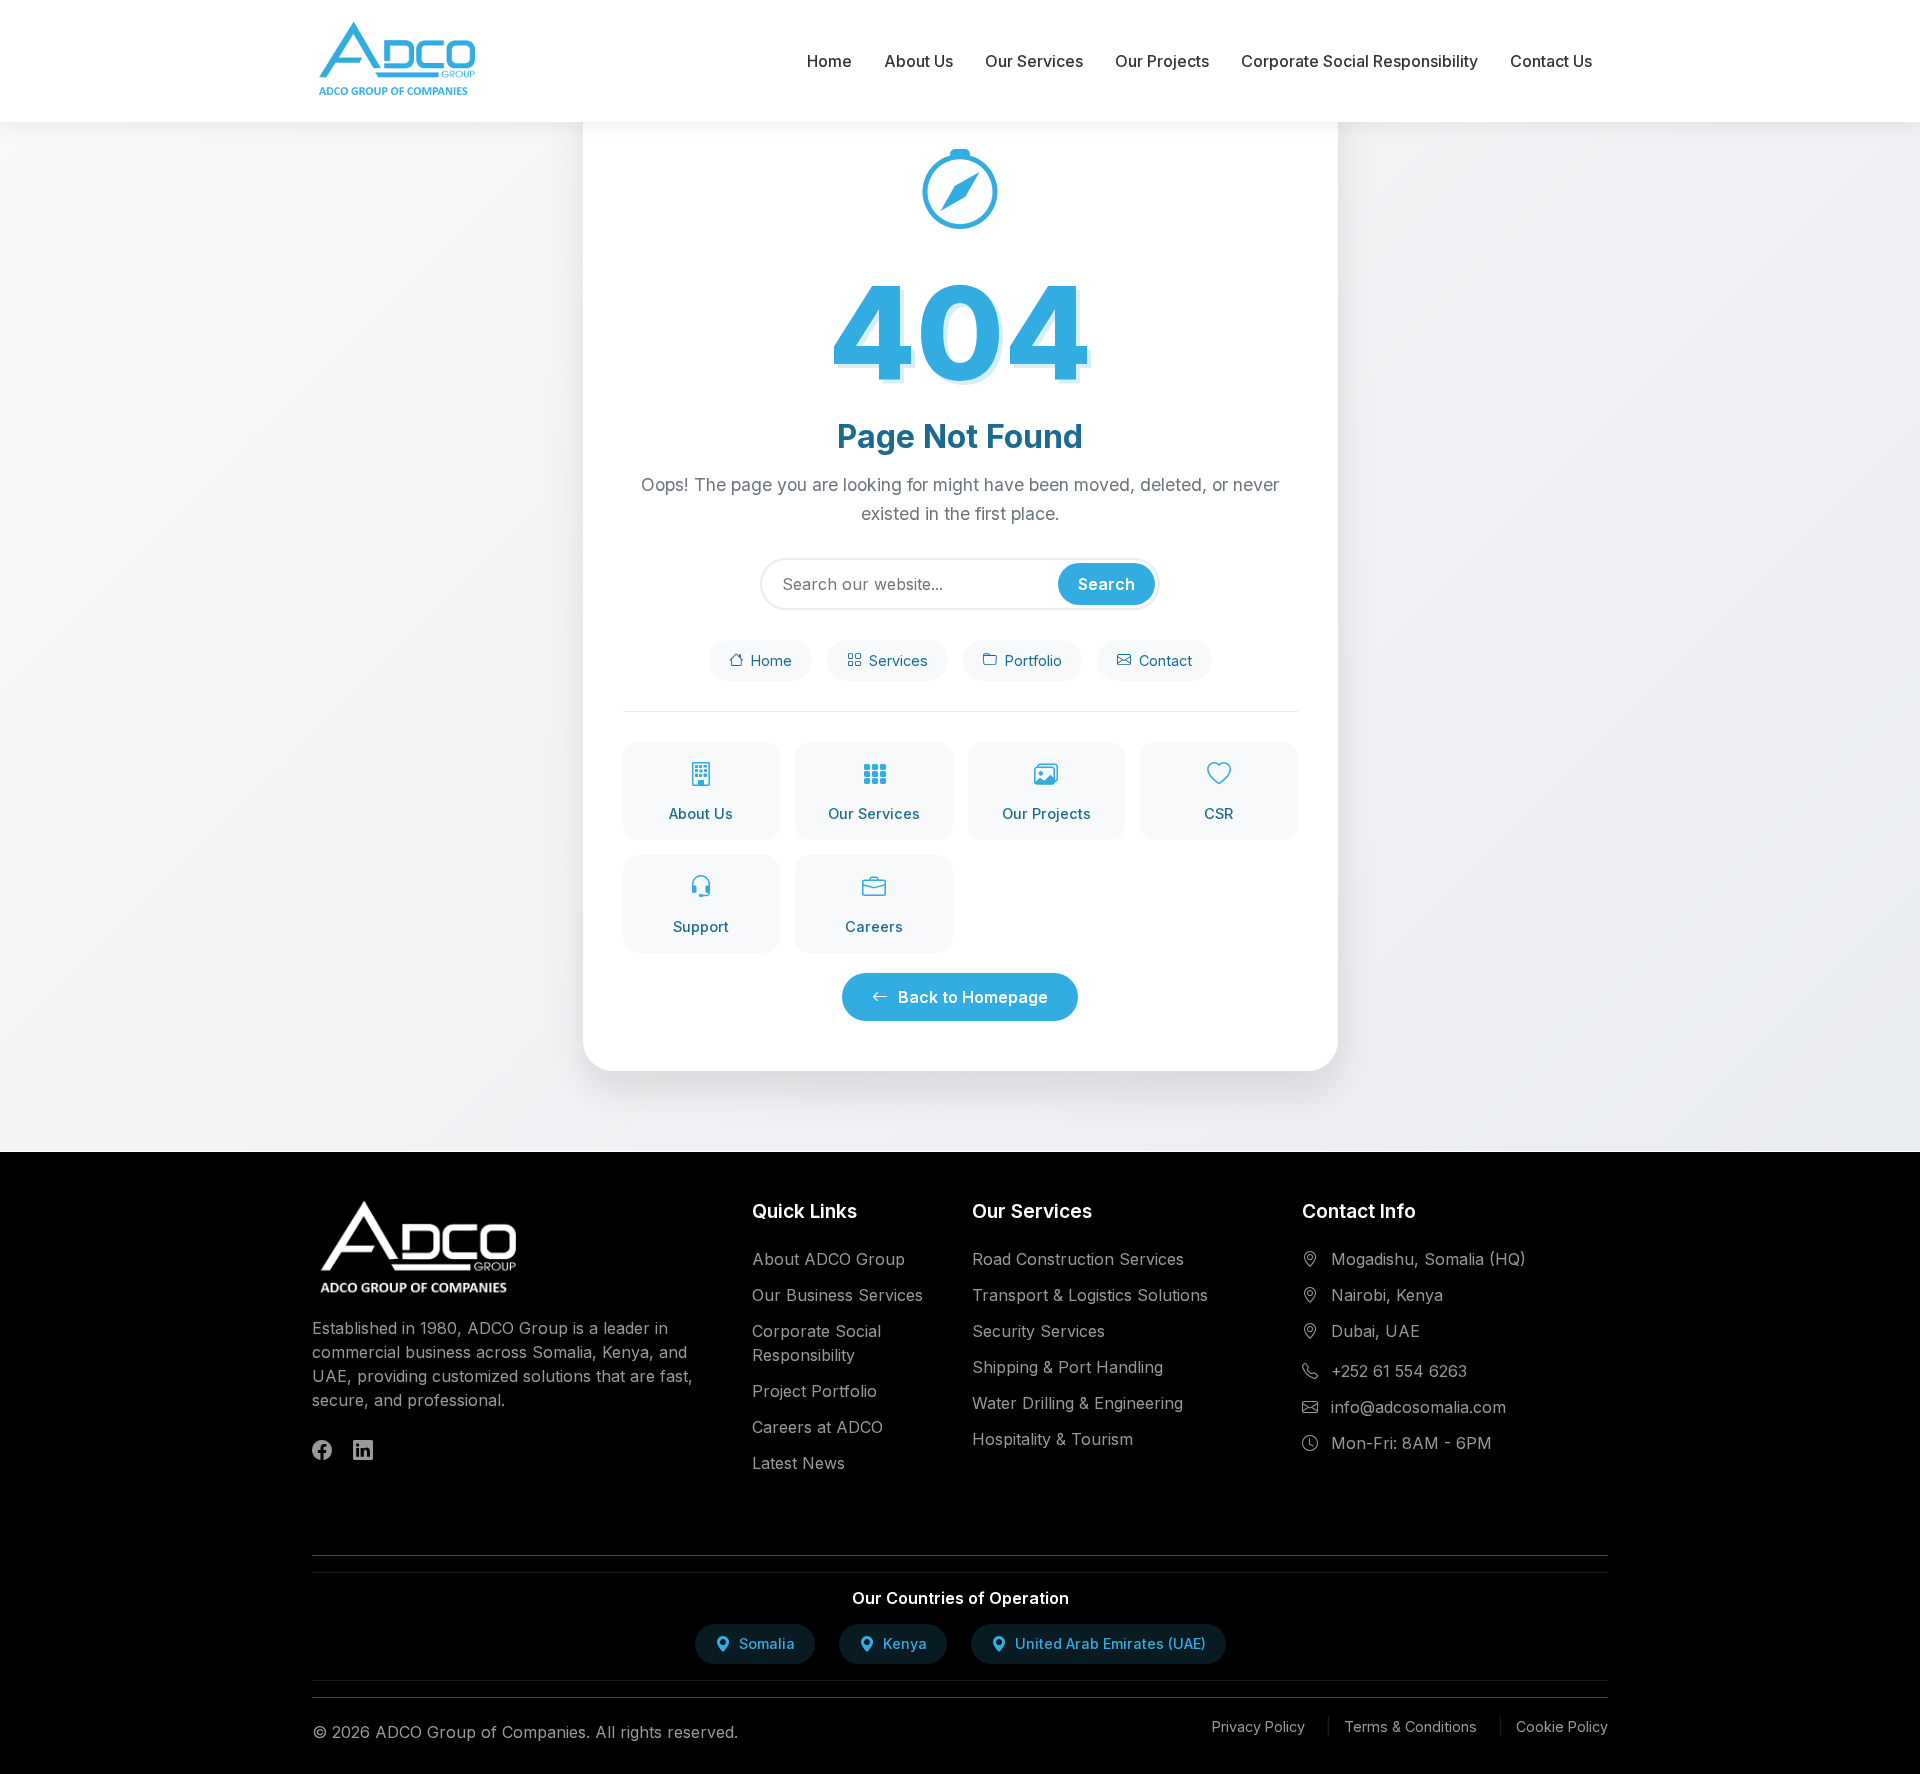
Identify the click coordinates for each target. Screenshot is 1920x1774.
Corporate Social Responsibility (1359, 61)
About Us (918, 61)
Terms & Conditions (1410, 1726)
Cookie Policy (1562, 1726)
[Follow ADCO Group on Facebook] (322, 1451)
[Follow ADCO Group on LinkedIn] (363, 1451)
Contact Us (1551, 61)
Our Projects (1162, 61)
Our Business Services (837, 1295)
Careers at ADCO (817, 1427)
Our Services (1034, 61)
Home (829, 61)
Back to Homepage (973, 997)
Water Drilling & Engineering (1077, 1403)
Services (898, 660)
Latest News (798, 1463)
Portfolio (1033, 660)
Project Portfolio (814, 1391)
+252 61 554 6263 (1399, 1371)
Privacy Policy (1258, 1726)
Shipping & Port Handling (1067, 1367)
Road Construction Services (1078, 1259)
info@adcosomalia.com (1418, 1407)
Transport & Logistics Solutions (1090, 1295)
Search (1106, 584)
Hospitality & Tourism (1052, 1439)
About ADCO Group (828, 1259)
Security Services (1038, 1331)
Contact (1165, 660)
